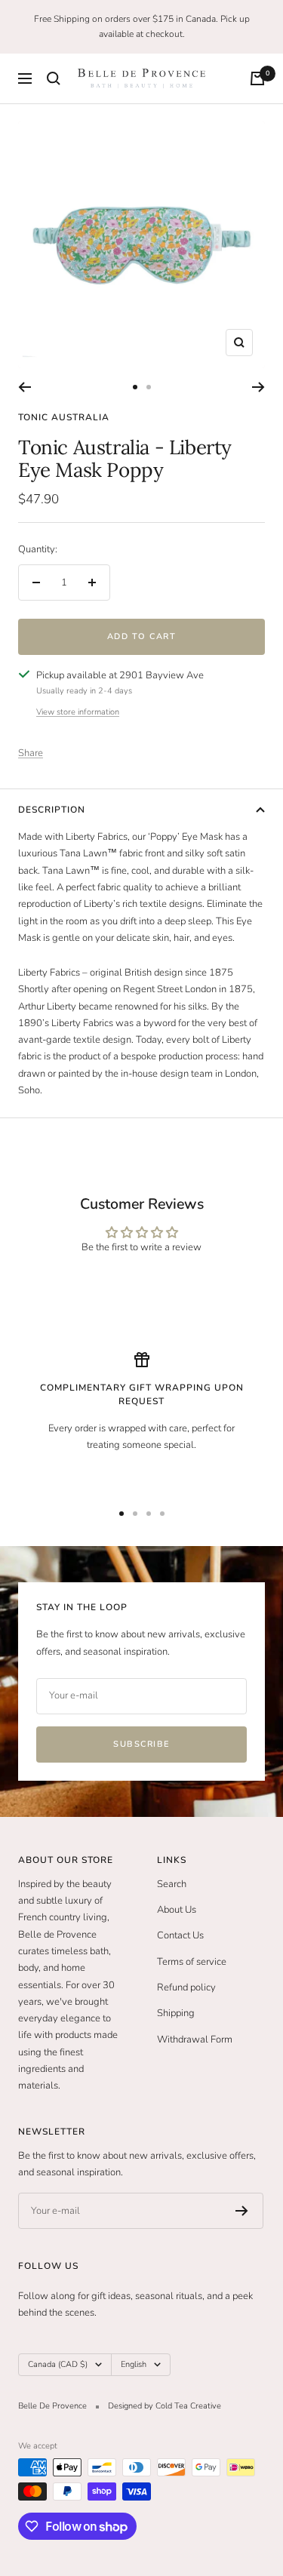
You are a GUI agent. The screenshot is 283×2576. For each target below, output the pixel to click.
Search (172, 1884)
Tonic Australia (64, 417)
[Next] (258, 387)
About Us (177, 1910)
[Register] (242, 2211)
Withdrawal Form (195, 2040)
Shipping (176, 2013)
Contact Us (180, 1935)
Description (52, 810)
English (134, 2364)
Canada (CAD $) (58, 2364)
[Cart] (257, 78)
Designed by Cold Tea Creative (165, 2406)
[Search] (54, 78)
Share (31, 753)
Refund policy (186, 1987)
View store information (78, 712)
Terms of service (192, 1962)
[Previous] (25, 387)
